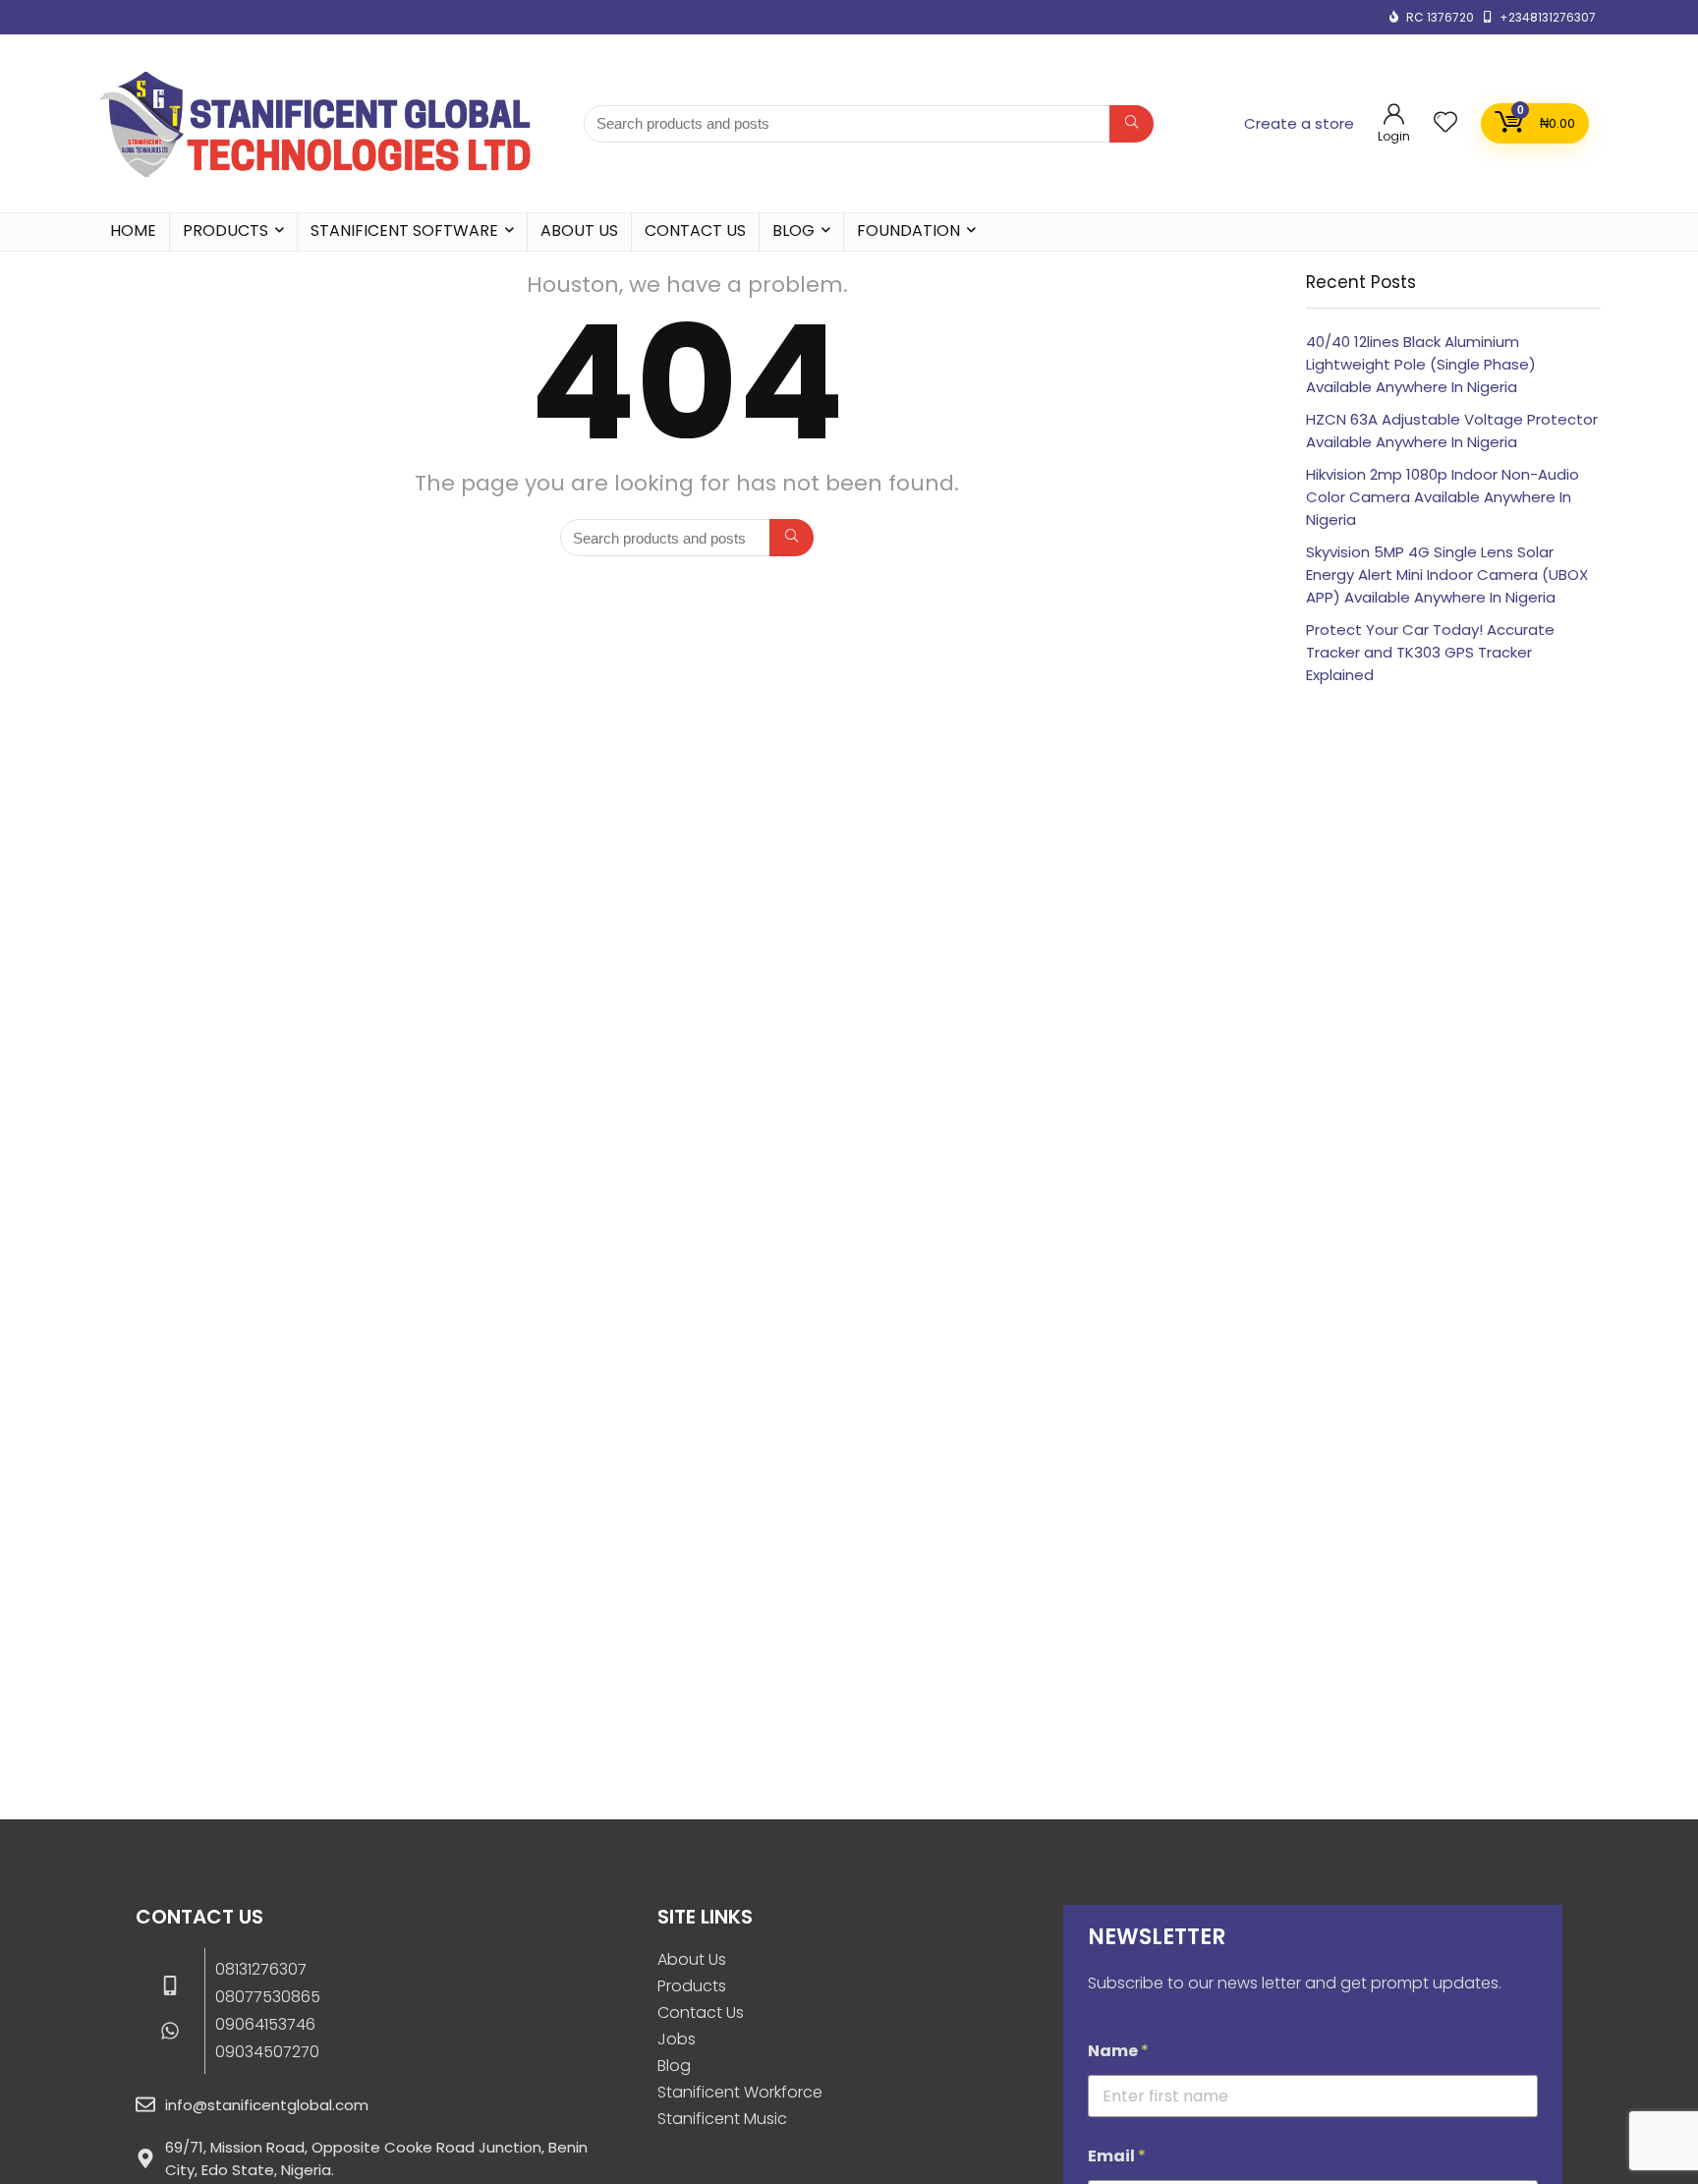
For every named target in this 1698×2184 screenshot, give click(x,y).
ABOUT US (579, 230)
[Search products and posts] (1132, 124)
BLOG (793, 230)
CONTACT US (695, 230)
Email (1117, 2156)
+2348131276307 (1548, 17)
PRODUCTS (226, 230)
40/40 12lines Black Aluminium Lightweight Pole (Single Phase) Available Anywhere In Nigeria (1421, 364)
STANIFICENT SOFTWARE (404, 230)
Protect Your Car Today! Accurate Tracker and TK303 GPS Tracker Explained (1430, 652)
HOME (133, 230)
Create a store (1299, 123)
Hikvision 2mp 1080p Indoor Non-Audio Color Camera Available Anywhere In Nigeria (1443, 497)
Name (1118, 2051)
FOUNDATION (908, 230)
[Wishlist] (1445, 123)
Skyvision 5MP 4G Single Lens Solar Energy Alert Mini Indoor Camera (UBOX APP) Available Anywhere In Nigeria (1447, 575)
